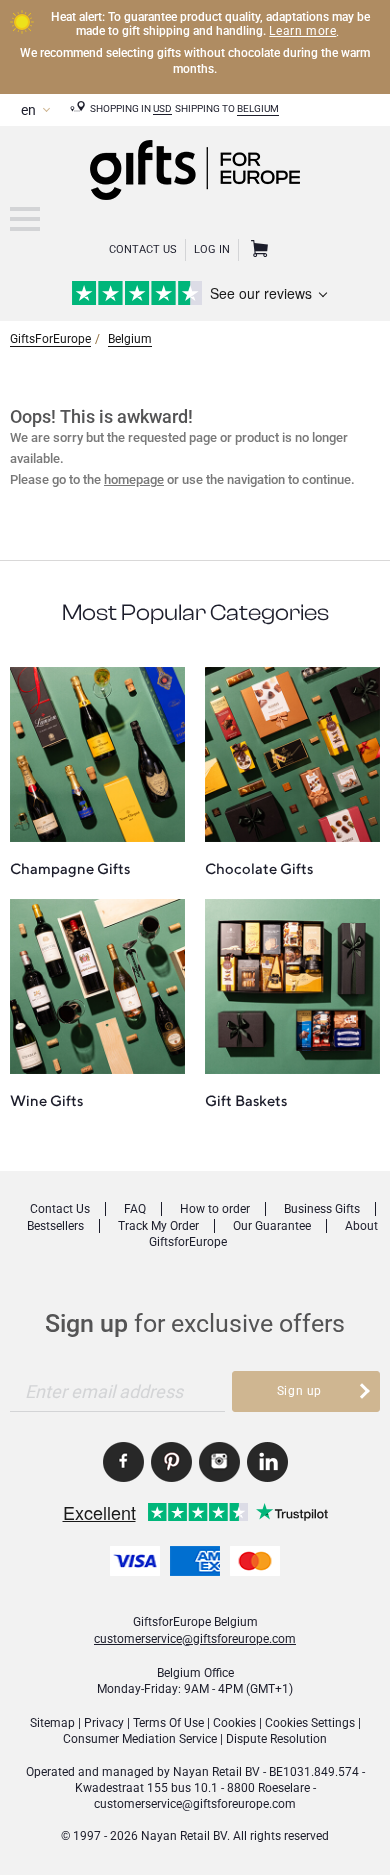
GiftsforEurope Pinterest (171, 1462)
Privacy (104, 1723)
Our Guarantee (272, 1226)
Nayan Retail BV (216, 1772)
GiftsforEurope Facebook (123, 1462)
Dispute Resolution (276, 1739)
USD (162, 108)
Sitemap (52, 1723)
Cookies (234, 1723)
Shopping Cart (257, 250)
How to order (215, 1209)
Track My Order (158, 1226)
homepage (134, 479)
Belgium (258, 108)
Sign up (299, 1391)
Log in (212, 249)
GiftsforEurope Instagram (219, 1462)
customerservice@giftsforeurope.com (195, 1639)
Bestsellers (55, 1226)
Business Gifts (322, 1209)
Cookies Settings (310, 1723)
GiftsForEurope (50, 339)
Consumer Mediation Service (140, 1739)
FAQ (135, 1209)
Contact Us (143, 249)
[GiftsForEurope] (25, 219)
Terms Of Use (168, 1723)
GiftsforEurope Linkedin (267, 1462)
